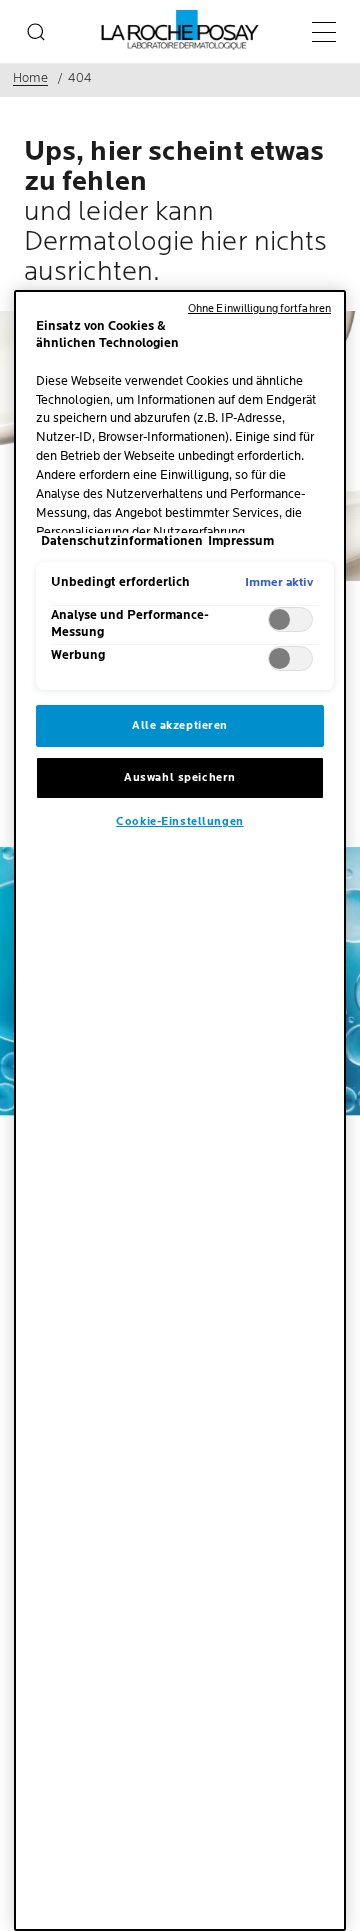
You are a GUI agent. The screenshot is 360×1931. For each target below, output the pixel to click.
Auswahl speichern (180, 777)
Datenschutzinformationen (122, 541)
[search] (36, 32)
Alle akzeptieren (180, 725)
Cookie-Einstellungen (179, 821)
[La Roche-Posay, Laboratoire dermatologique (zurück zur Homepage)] (180, 30)
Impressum (241, 541)
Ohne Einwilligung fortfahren (259, 308)
